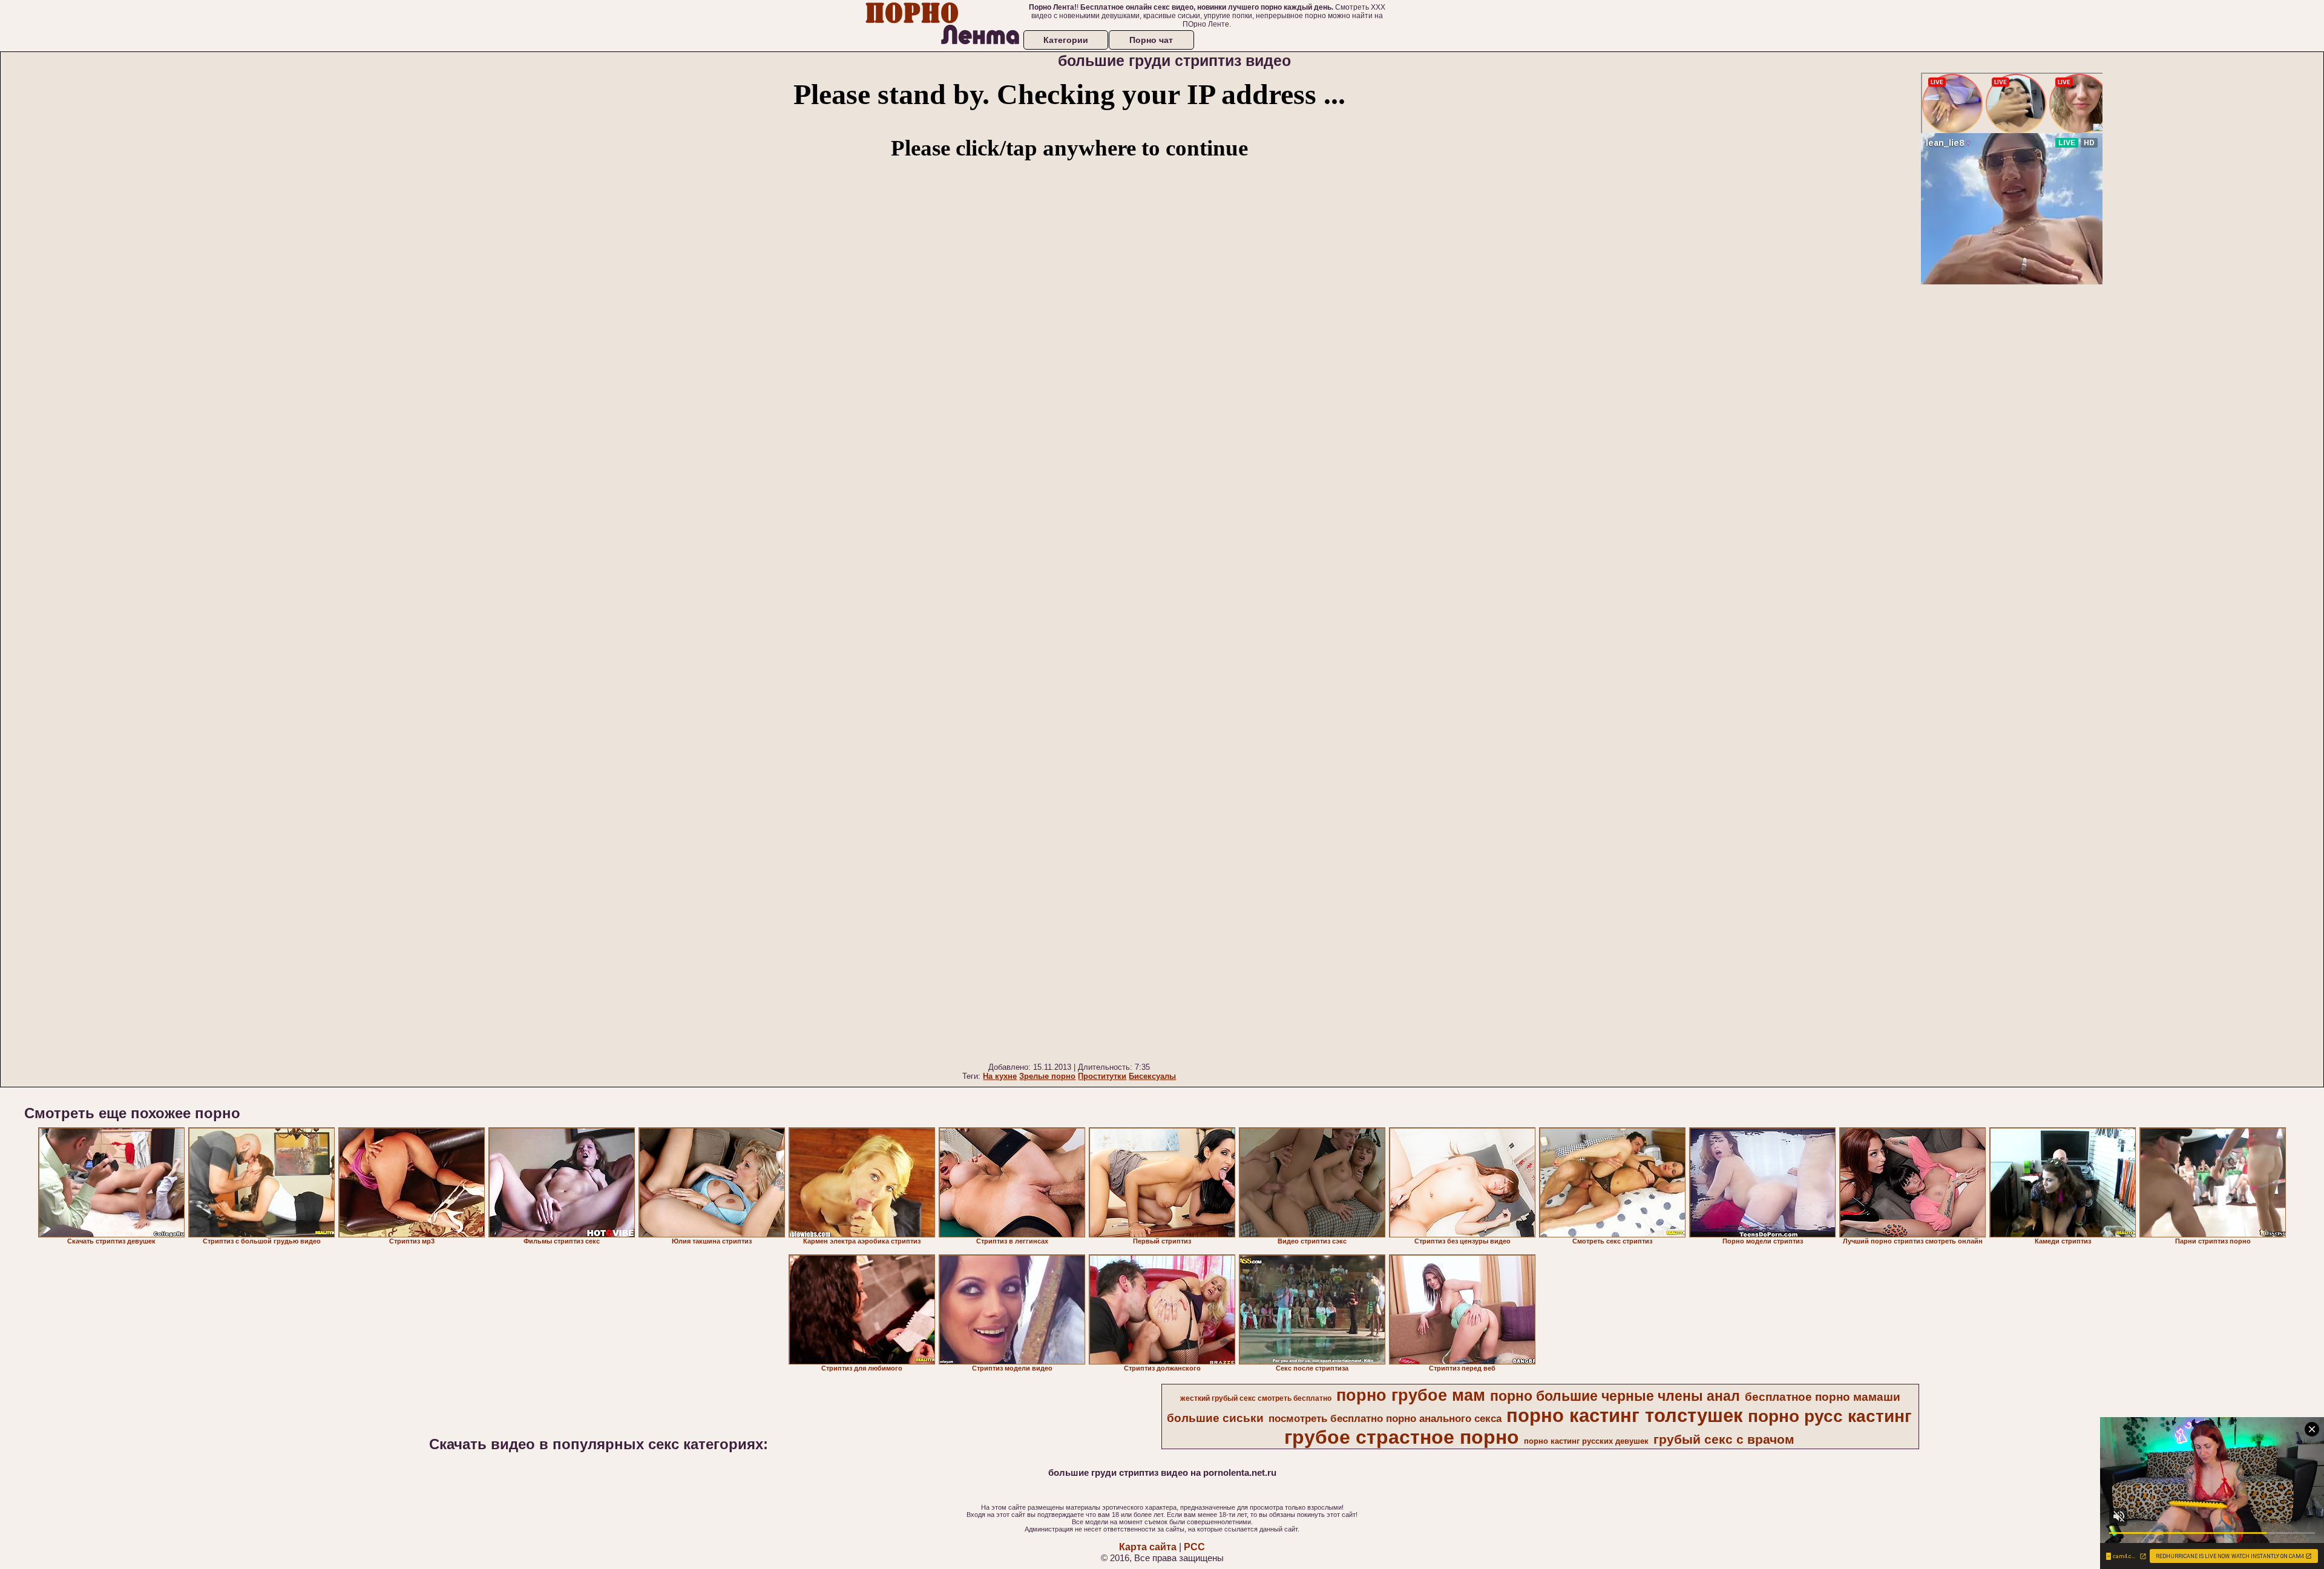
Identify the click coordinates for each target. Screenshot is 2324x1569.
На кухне (1000, 1076)
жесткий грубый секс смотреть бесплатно (1256, 1398)
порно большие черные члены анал (1615, 1396)
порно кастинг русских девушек (1586, 1441)
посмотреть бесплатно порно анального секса (1385, 1418)
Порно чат (1151, 40)
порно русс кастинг (1830, 1416)
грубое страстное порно (1402, 1437)
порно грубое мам (1411, 1395)
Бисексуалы (1152, 1076)
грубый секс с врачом (1724, 1440)
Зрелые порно (1047, 1076)
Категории (1066, 40)
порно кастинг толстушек (1625, 1415)
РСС (1194, 1547)
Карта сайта (1148, 1547)
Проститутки (1102, 1076)
